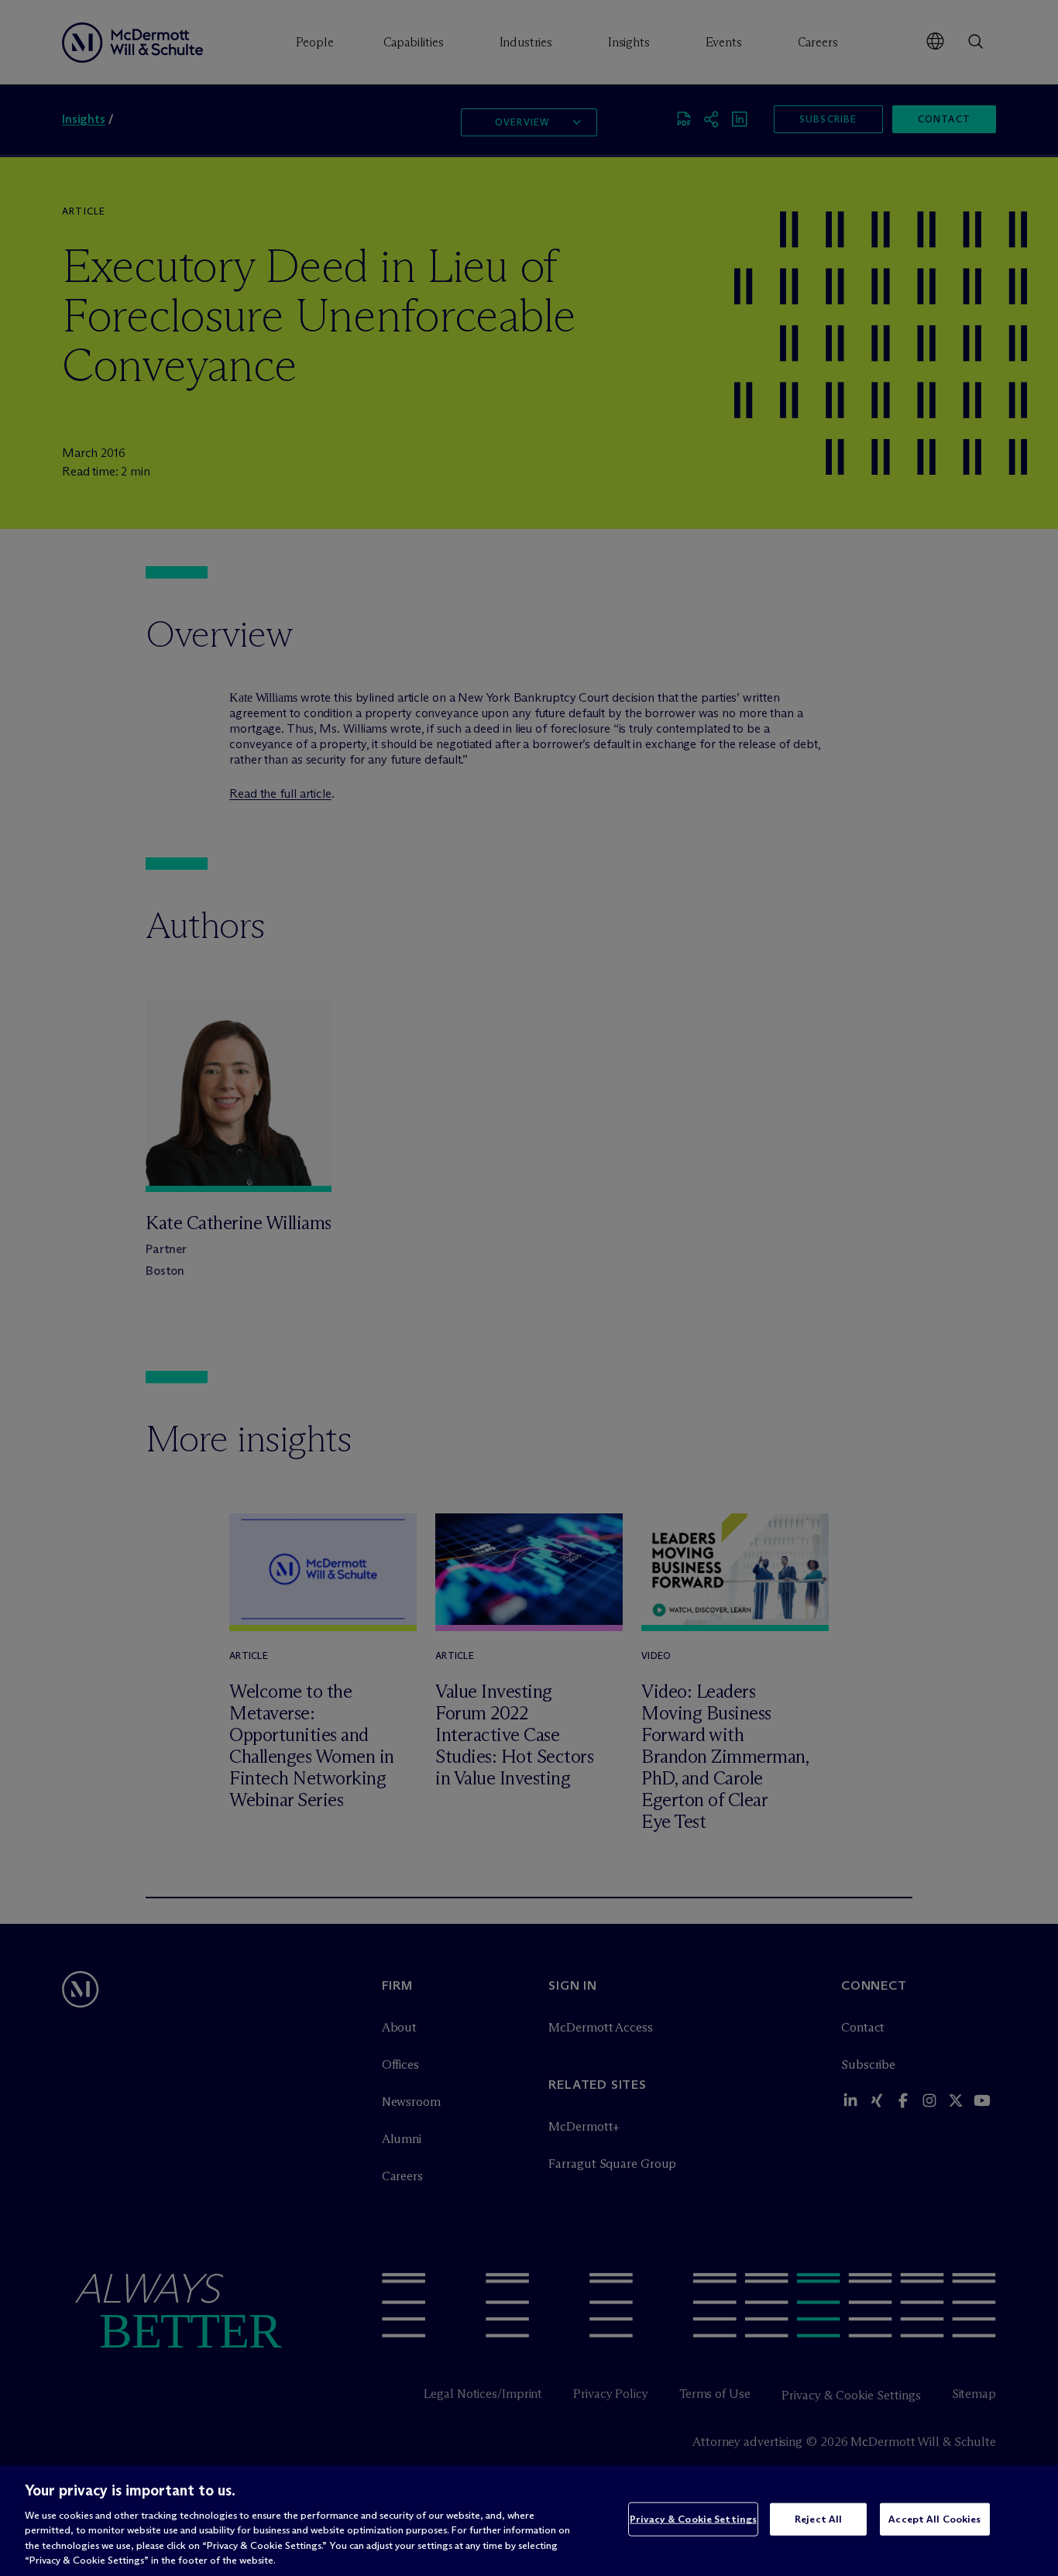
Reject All (818, 2519)
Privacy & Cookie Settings (693, 2519)
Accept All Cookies (934, 2519)
